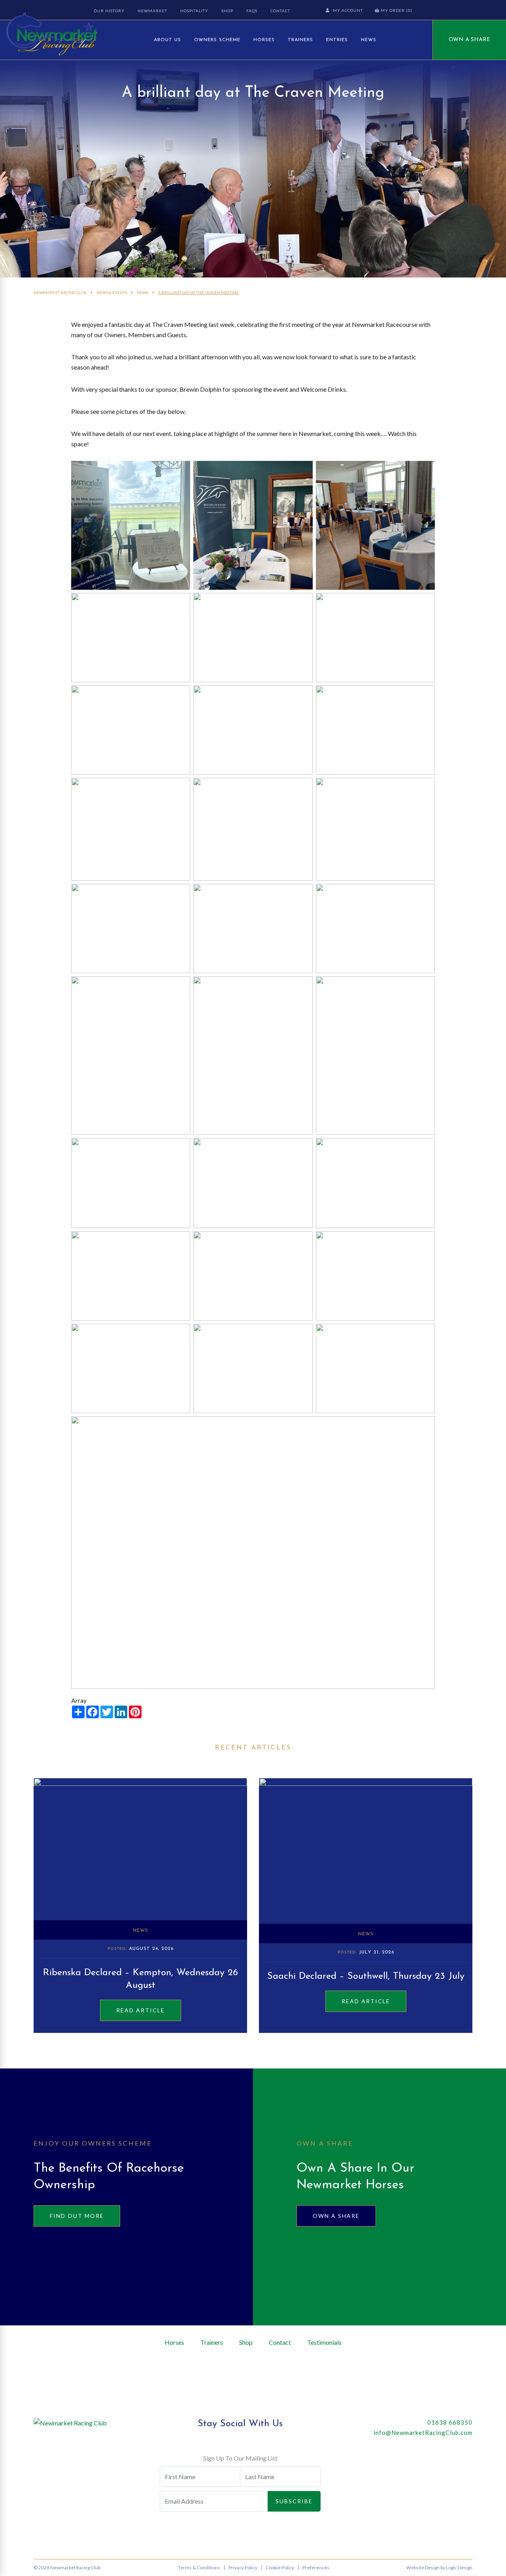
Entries (337, 40)
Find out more (77, 2216)
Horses (264, 40)
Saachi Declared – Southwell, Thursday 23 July (366, 1976)
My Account (348, 10)
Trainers (300, 40)
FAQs (252, 11)
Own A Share (469, 40)
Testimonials (324, 2342)
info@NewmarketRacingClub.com (423, 2433)
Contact (280, 11)
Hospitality (194, 11)
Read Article (141, 2010)
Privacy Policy (243, 2568)
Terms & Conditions (199, 2568)
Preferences (316, 2568)
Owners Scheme (217, 40)
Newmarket (152, 11)
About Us (167, 40)
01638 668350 (450, 2422)
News (369, 40)
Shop (227, 11)
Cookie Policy (280, 2568)
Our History (109, 11)
